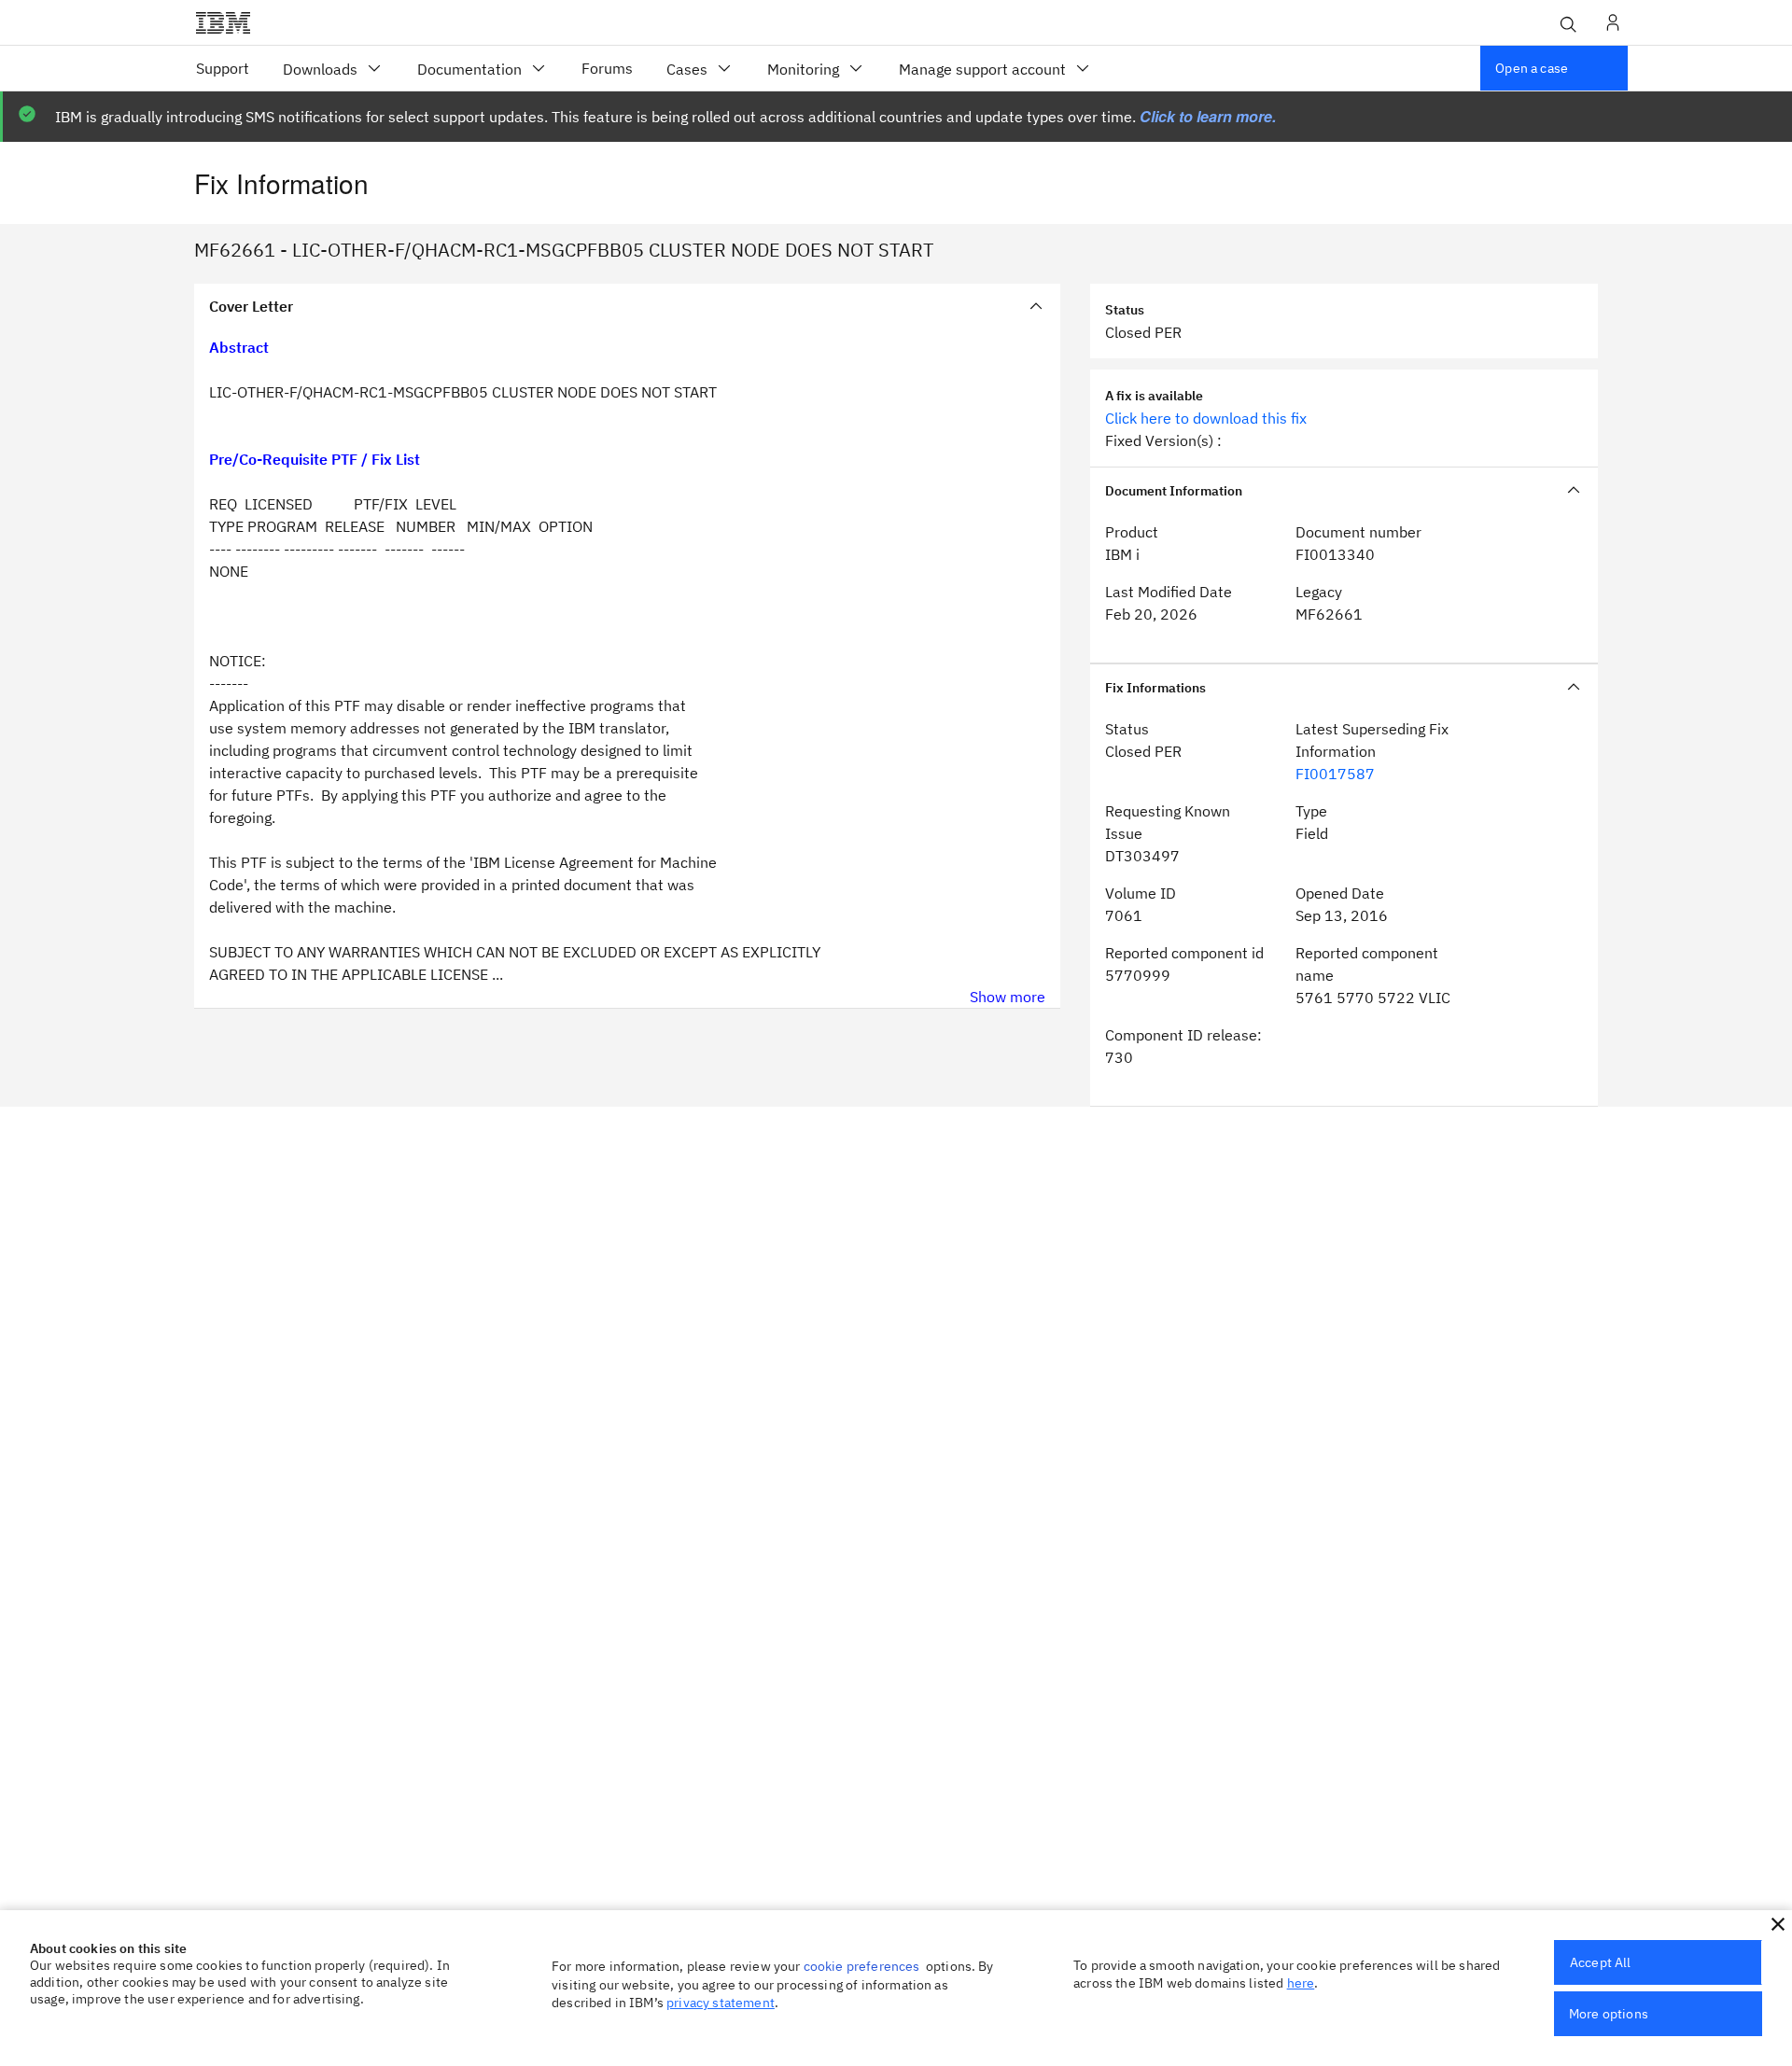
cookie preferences (862, 1966)
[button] (1778, 1924)
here (1301, 1983)
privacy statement (721, 2003)
